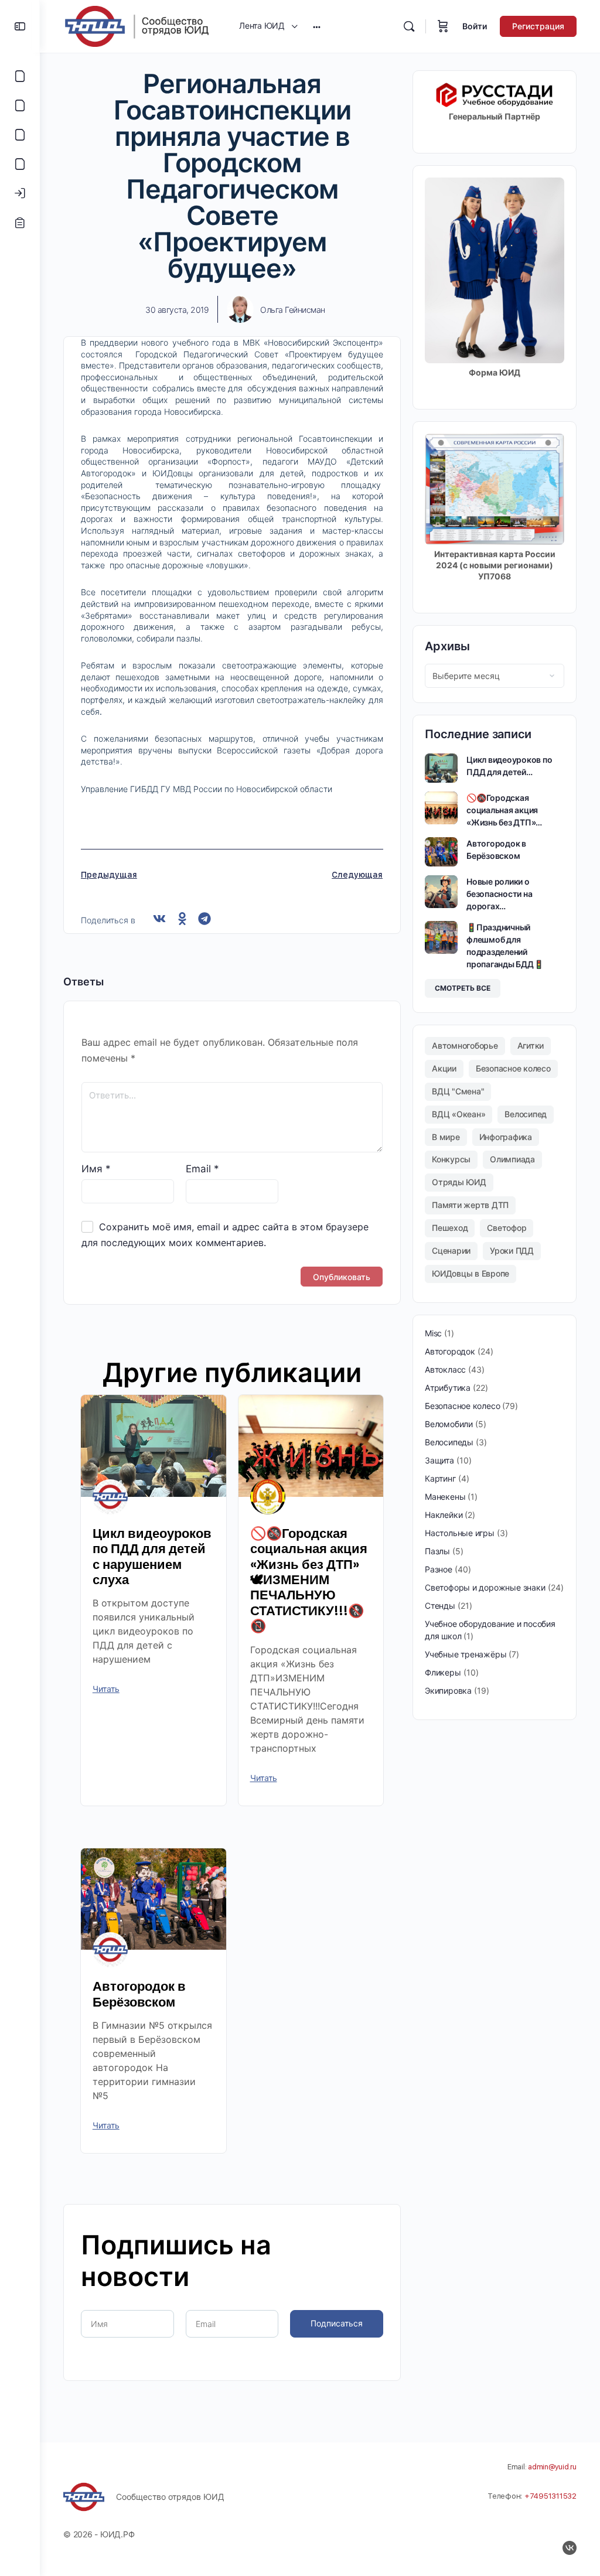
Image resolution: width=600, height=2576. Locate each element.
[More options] (317, 26)
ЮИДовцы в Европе (471, 1273)
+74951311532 (550, 2496)
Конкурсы (451, 1159)
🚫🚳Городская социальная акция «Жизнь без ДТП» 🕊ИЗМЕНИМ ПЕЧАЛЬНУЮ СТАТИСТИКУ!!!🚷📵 (309, 1580)
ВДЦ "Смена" (458, 1091)
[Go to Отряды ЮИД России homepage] (137, 25)
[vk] (570, 2548)
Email (202, 1169)
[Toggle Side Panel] (20, 26)
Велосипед (526, 1114)
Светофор (507, 1228)
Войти (475, 26)
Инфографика (506, 1137)
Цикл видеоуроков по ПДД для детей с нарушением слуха (152, 1557)
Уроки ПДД (512, 1251)
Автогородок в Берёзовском (139, 1994)
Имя (96, 1169)
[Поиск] (409, 26)
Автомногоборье (465, 1045)
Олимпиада (512, 1159)
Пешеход (450, 1228)
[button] (160, 919)
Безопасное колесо (513, 1068)
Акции (444, 1068)
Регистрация (538, 26)
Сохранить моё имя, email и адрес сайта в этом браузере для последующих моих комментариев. (225, 1235)
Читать (106, 1689)
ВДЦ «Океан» (458, 1114)
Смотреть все (463, 988)
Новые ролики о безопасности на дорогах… (499, 894)
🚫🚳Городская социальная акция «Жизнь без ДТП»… (504, 810)
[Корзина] (443, 26)
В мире (446, 1137)
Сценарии (451, 1251)
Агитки (531, 1045)
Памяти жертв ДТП (470, 1205)
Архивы (447, 646)
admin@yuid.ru (552, 2467)
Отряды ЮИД (459, 1182)
